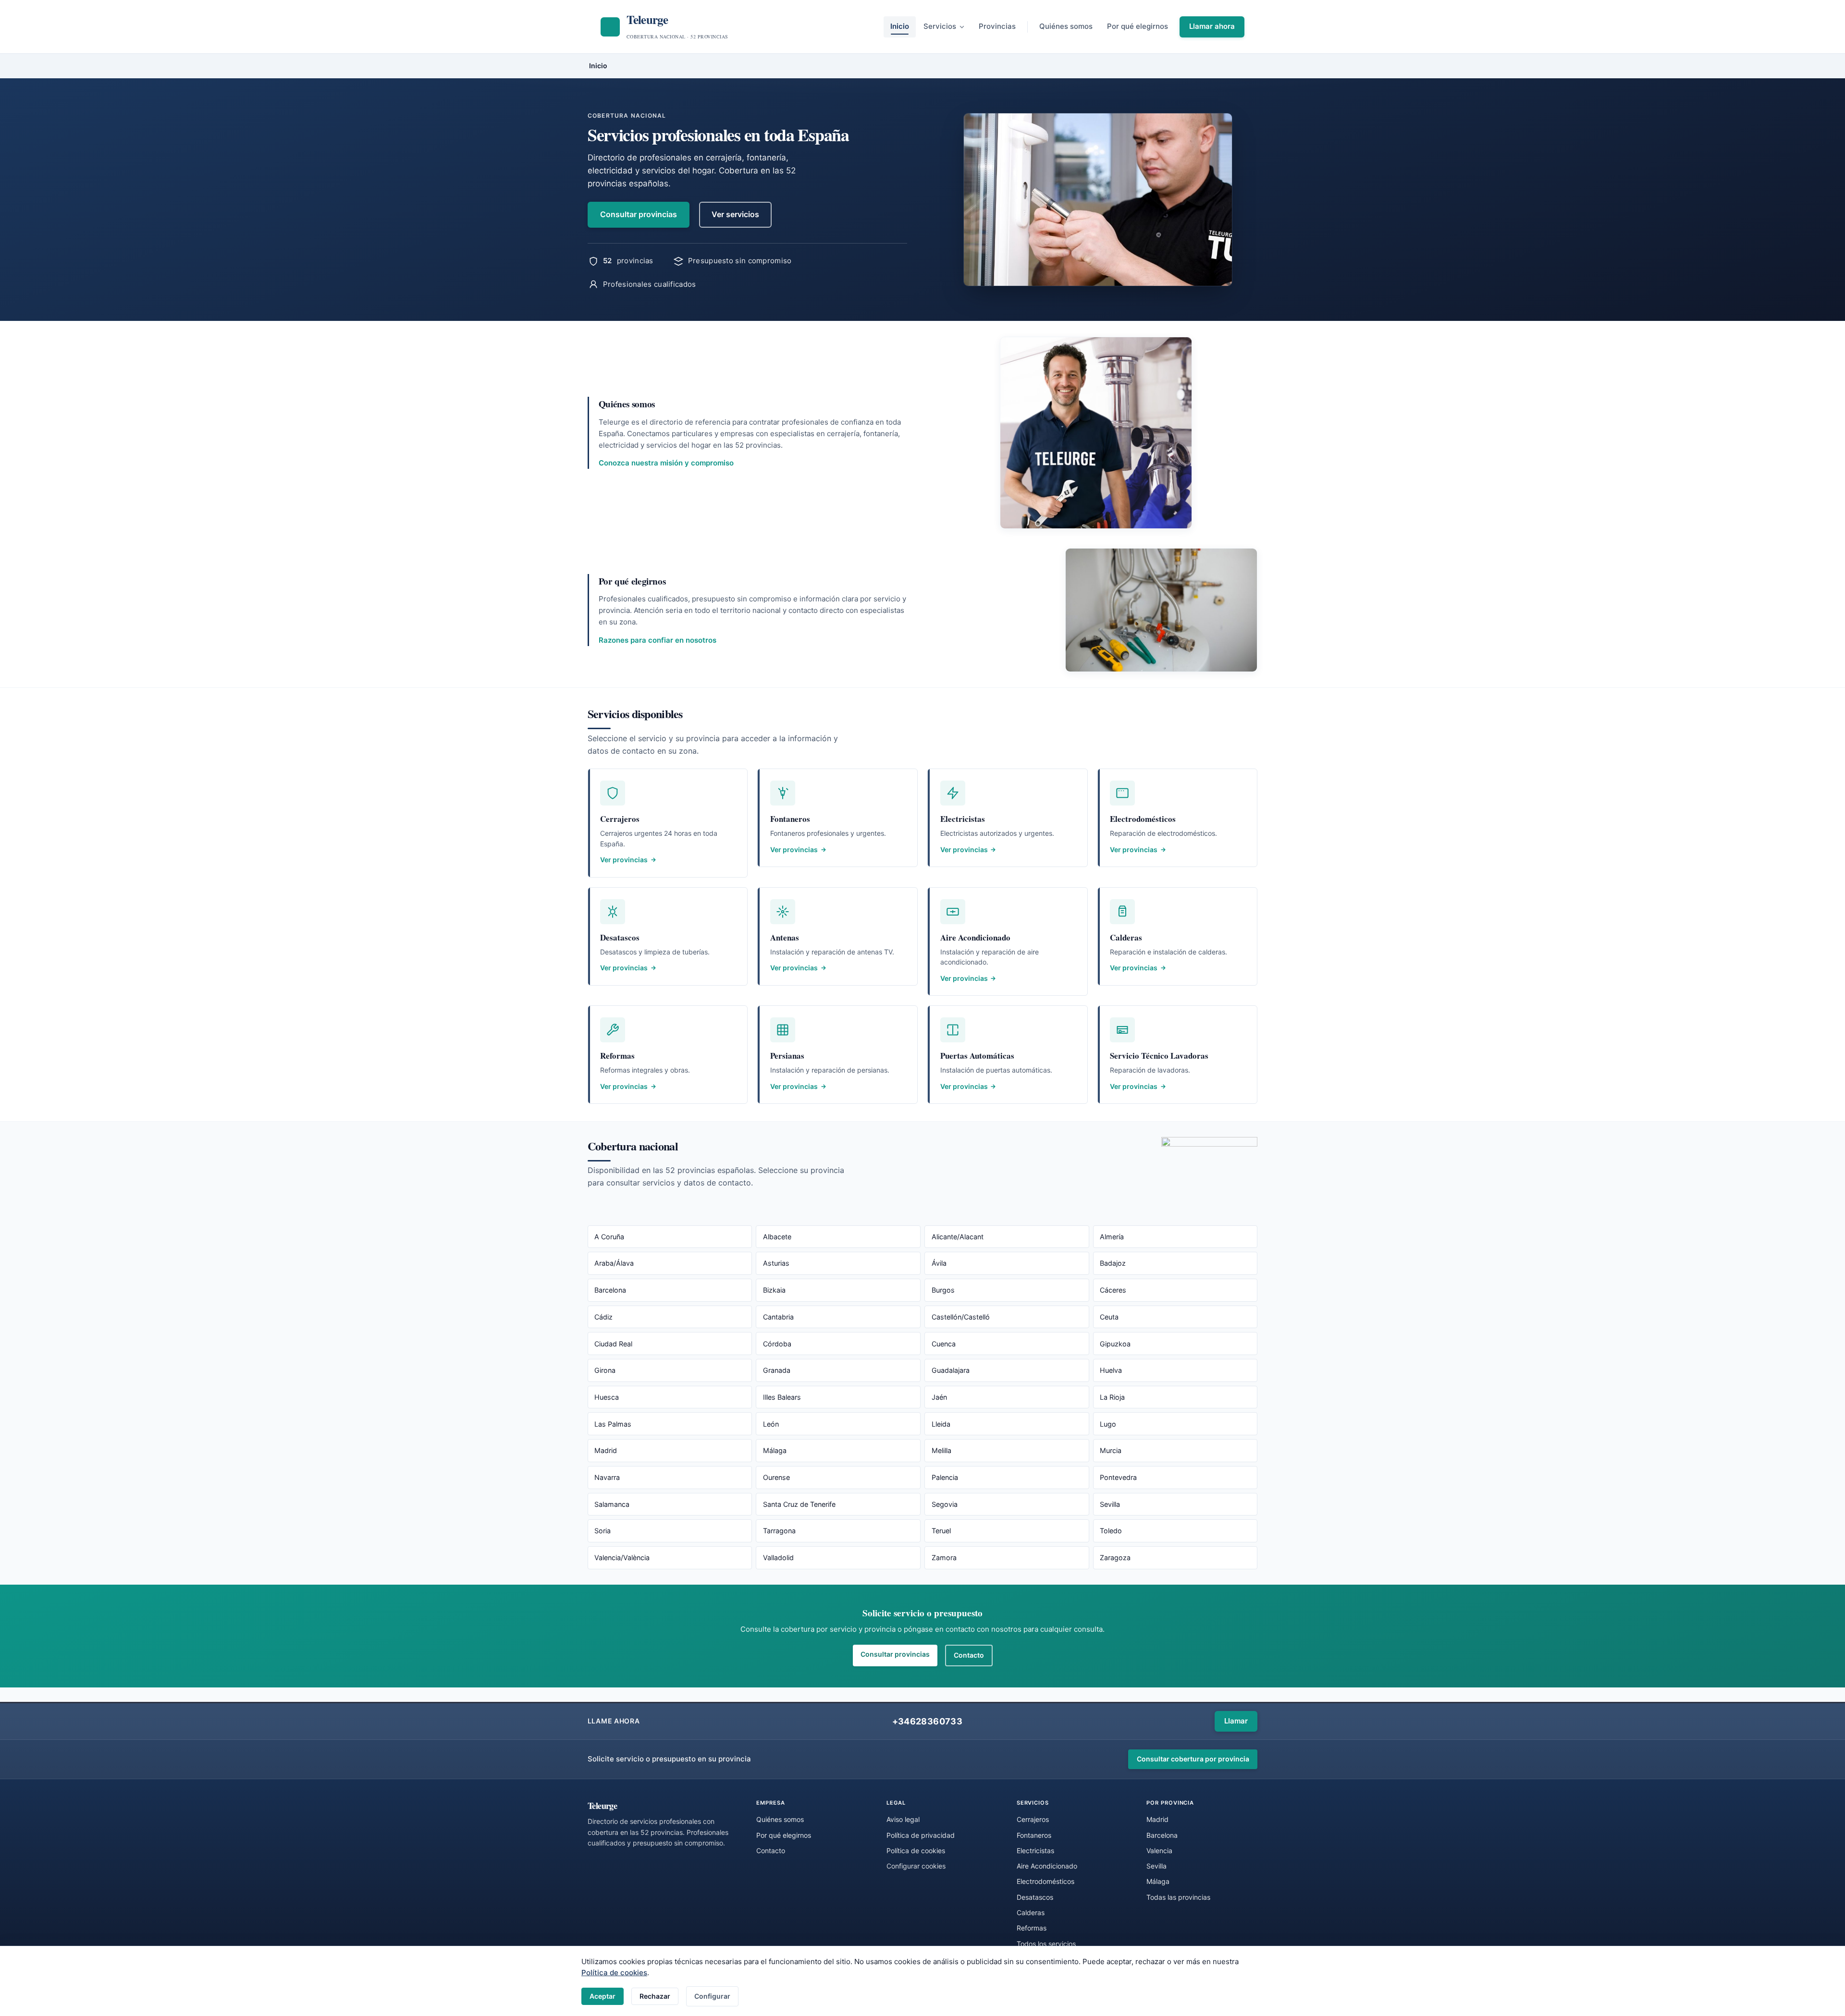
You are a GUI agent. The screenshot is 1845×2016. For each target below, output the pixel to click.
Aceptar (603, 1996)
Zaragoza (1115, 1558)
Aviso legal (903, 1819)
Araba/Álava (614, 1263)
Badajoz (1113, 1263)
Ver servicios (735, 214)
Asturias (776, 1263)
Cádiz (603, 1317)
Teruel (941, 1531)
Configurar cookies (916, 1866)
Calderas (1031, 1912)
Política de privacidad (921, 1835)
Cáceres (1113, 1290)
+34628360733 (927, 1721)
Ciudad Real (613, 1344)
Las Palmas (613, 1424)
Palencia (945, 1477)
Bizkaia (774, 1290)
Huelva (1111, 1370)
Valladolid (778, 1558)
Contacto (969, 1655)
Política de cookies (614, 1973)
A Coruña (609, 1237)
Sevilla (1110, 1504)
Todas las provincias (1178, 1897)
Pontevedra (1118, 1477)
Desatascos (1035, 1897)
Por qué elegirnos (1138, 26)
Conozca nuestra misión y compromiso (666, 463)
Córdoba (777, 1344)
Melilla (941, 1450)
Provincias (997, 26)
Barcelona (610, 1290)
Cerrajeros (1033, 1819)
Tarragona (779, 1531)
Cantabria (778, 1317)
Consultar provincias (639, 214)
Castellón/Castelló (961, 1317)
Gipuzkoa (1115, 1344)
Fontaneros (1034, 1835)
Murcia (1111, 1450)
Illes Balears (782, 1397)
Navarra (607, 1477)
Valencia (1159, 1851)
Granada (777, 1370)
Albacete (777, 1237)
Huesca (607, 1397)
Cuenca (944, 1344)
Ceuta (1109, 1317)
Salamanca (612, 1504)
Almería (1112, 1237)
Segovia (945, 1504)
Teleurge (603, 1805)
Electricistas (1035, 1851)
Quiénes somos (1066, 26)
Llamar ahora (1212, 26)
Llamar (1236, 1721)
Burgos (943, 1290)
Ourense (776, 1477)
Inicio (900, 26)
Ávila (939, 1263)
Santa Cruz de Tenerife (799, 1504)
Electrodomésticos (1045, 1881)
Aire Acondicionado (1047, 1866)
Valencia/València (622, 1558)
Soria (603, 1531)
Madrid (606, 1450)
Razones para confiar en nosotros (658, 640)
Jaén (939, 1397)
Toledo (1111, 1531)
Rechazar (655, 1996)
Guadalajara (951, 1370)
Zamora (944, 1558)
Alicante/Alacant (958, 1237)
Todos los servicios (1046, 1944)
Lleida (941, 1424)
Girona (605, 1370)
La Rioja (1112, 1397)
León (771, 1424)
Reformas (1032, 1928)
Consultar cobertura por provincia (1193, 1759)
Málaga (775, 1450)
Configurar (712, 1996)
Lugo (1108, 1424)
